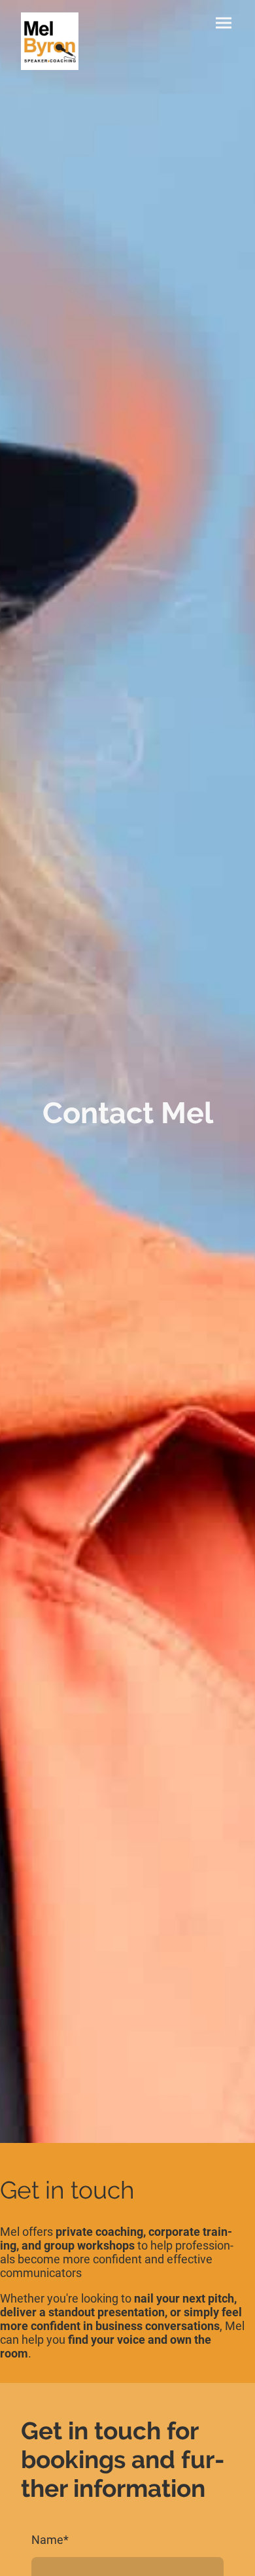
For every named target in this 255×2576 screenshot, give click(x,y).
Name (50, 2540)
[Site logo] (50, 41)
